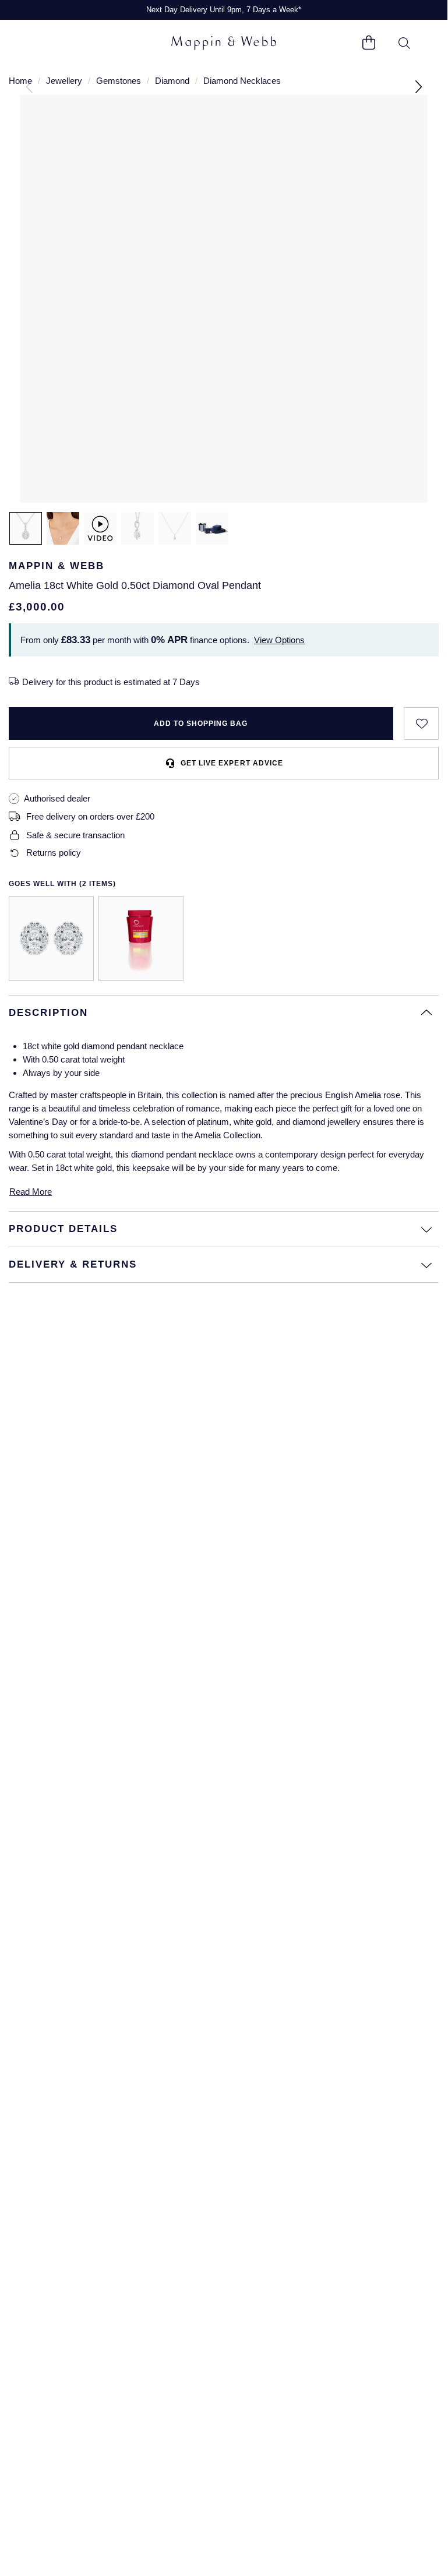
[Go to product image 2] (63, 528)
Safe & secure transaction (75, 835)
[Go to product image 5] (212, 528)
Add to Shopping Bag (201, 724)
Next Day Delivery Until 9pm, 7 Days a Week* (224, 10)
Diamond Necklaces (242, 81)
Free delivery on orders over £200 (90, 816)
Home (20, 81)
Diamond (172, 81)
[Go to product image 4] (175, 528)
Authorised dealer (57, 798)
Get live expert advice (232, 763)
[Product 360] (100, 528)
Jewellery (64, 81)
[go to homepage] (224, 43)
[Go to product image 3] (137, 528)
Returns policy (54, 853)
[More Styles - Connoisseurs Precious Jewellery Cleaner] (141, 938)
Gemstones (119, 81)
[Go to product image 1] (26, 528)
